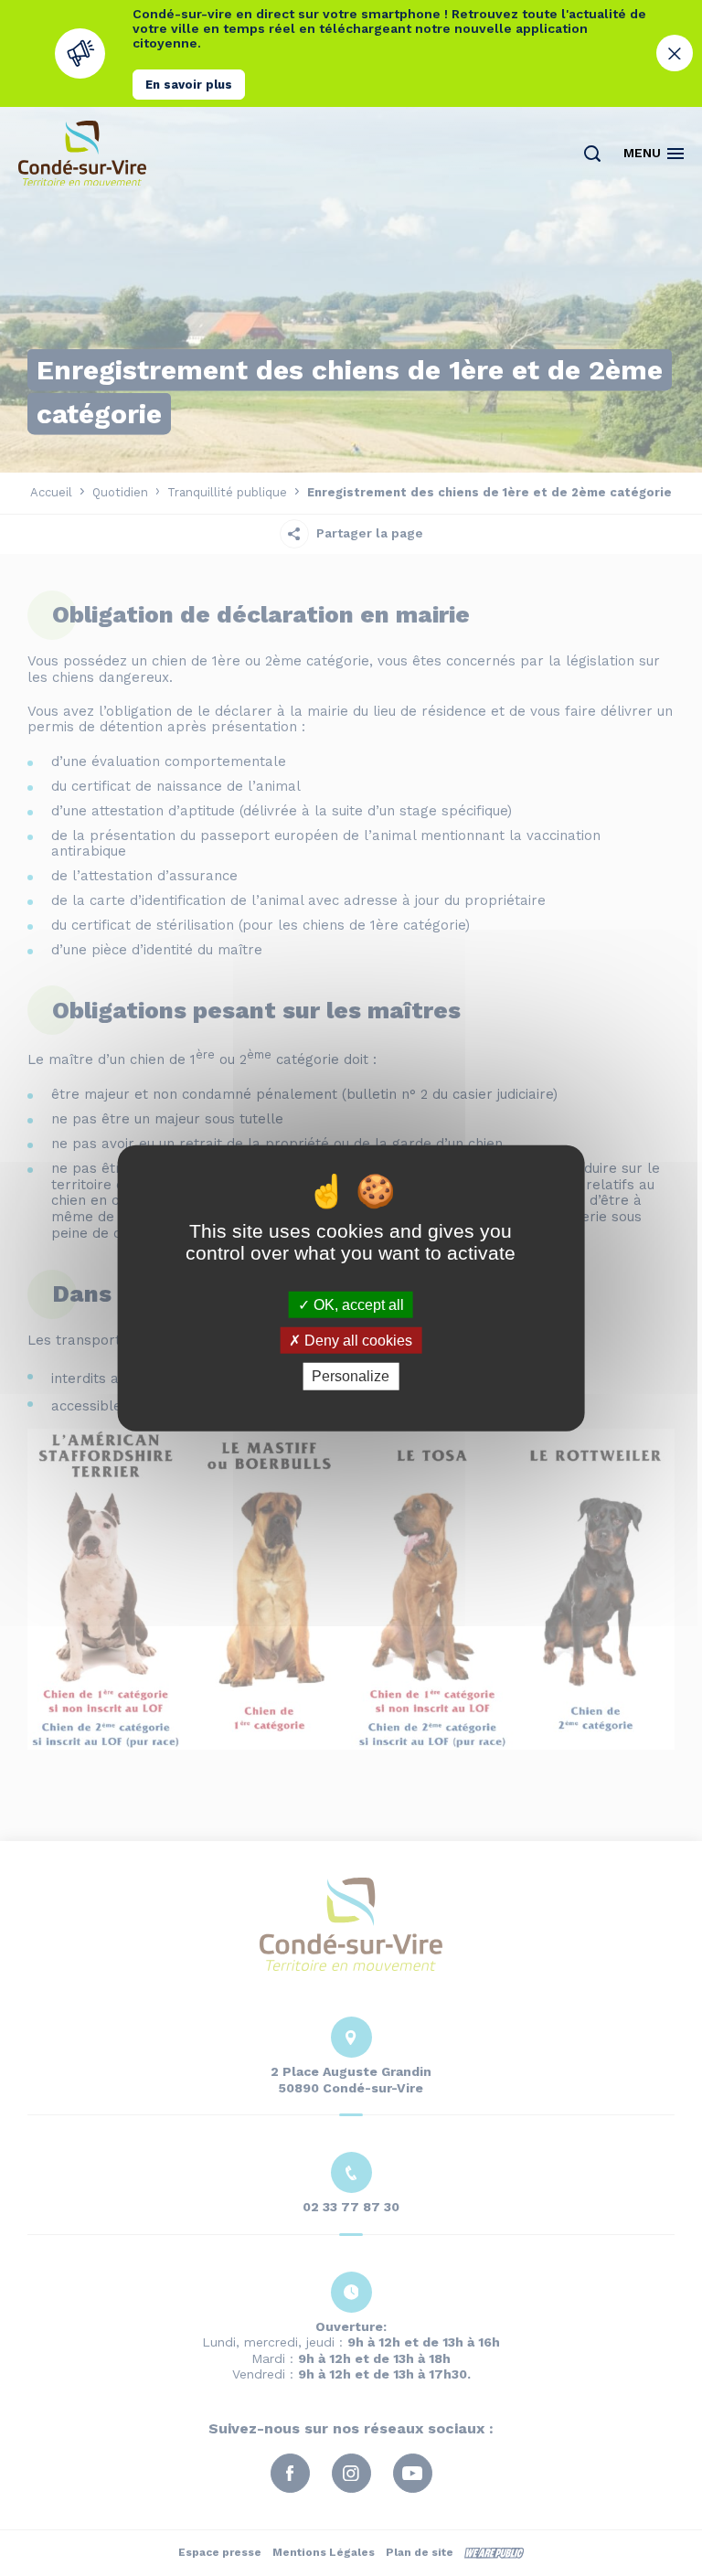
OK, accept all (357, 1305)
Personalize (351, 1376)
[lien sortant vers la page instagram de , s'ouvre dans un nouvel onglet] (351, 416)
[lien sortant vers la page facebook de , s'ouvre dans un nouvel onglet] (316, 416)
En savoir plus (189, 85)
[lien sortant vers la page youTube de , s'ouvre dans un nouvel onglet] (386, 416)
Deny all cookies (356, 1341)
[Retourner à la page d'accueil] (82, 153)
